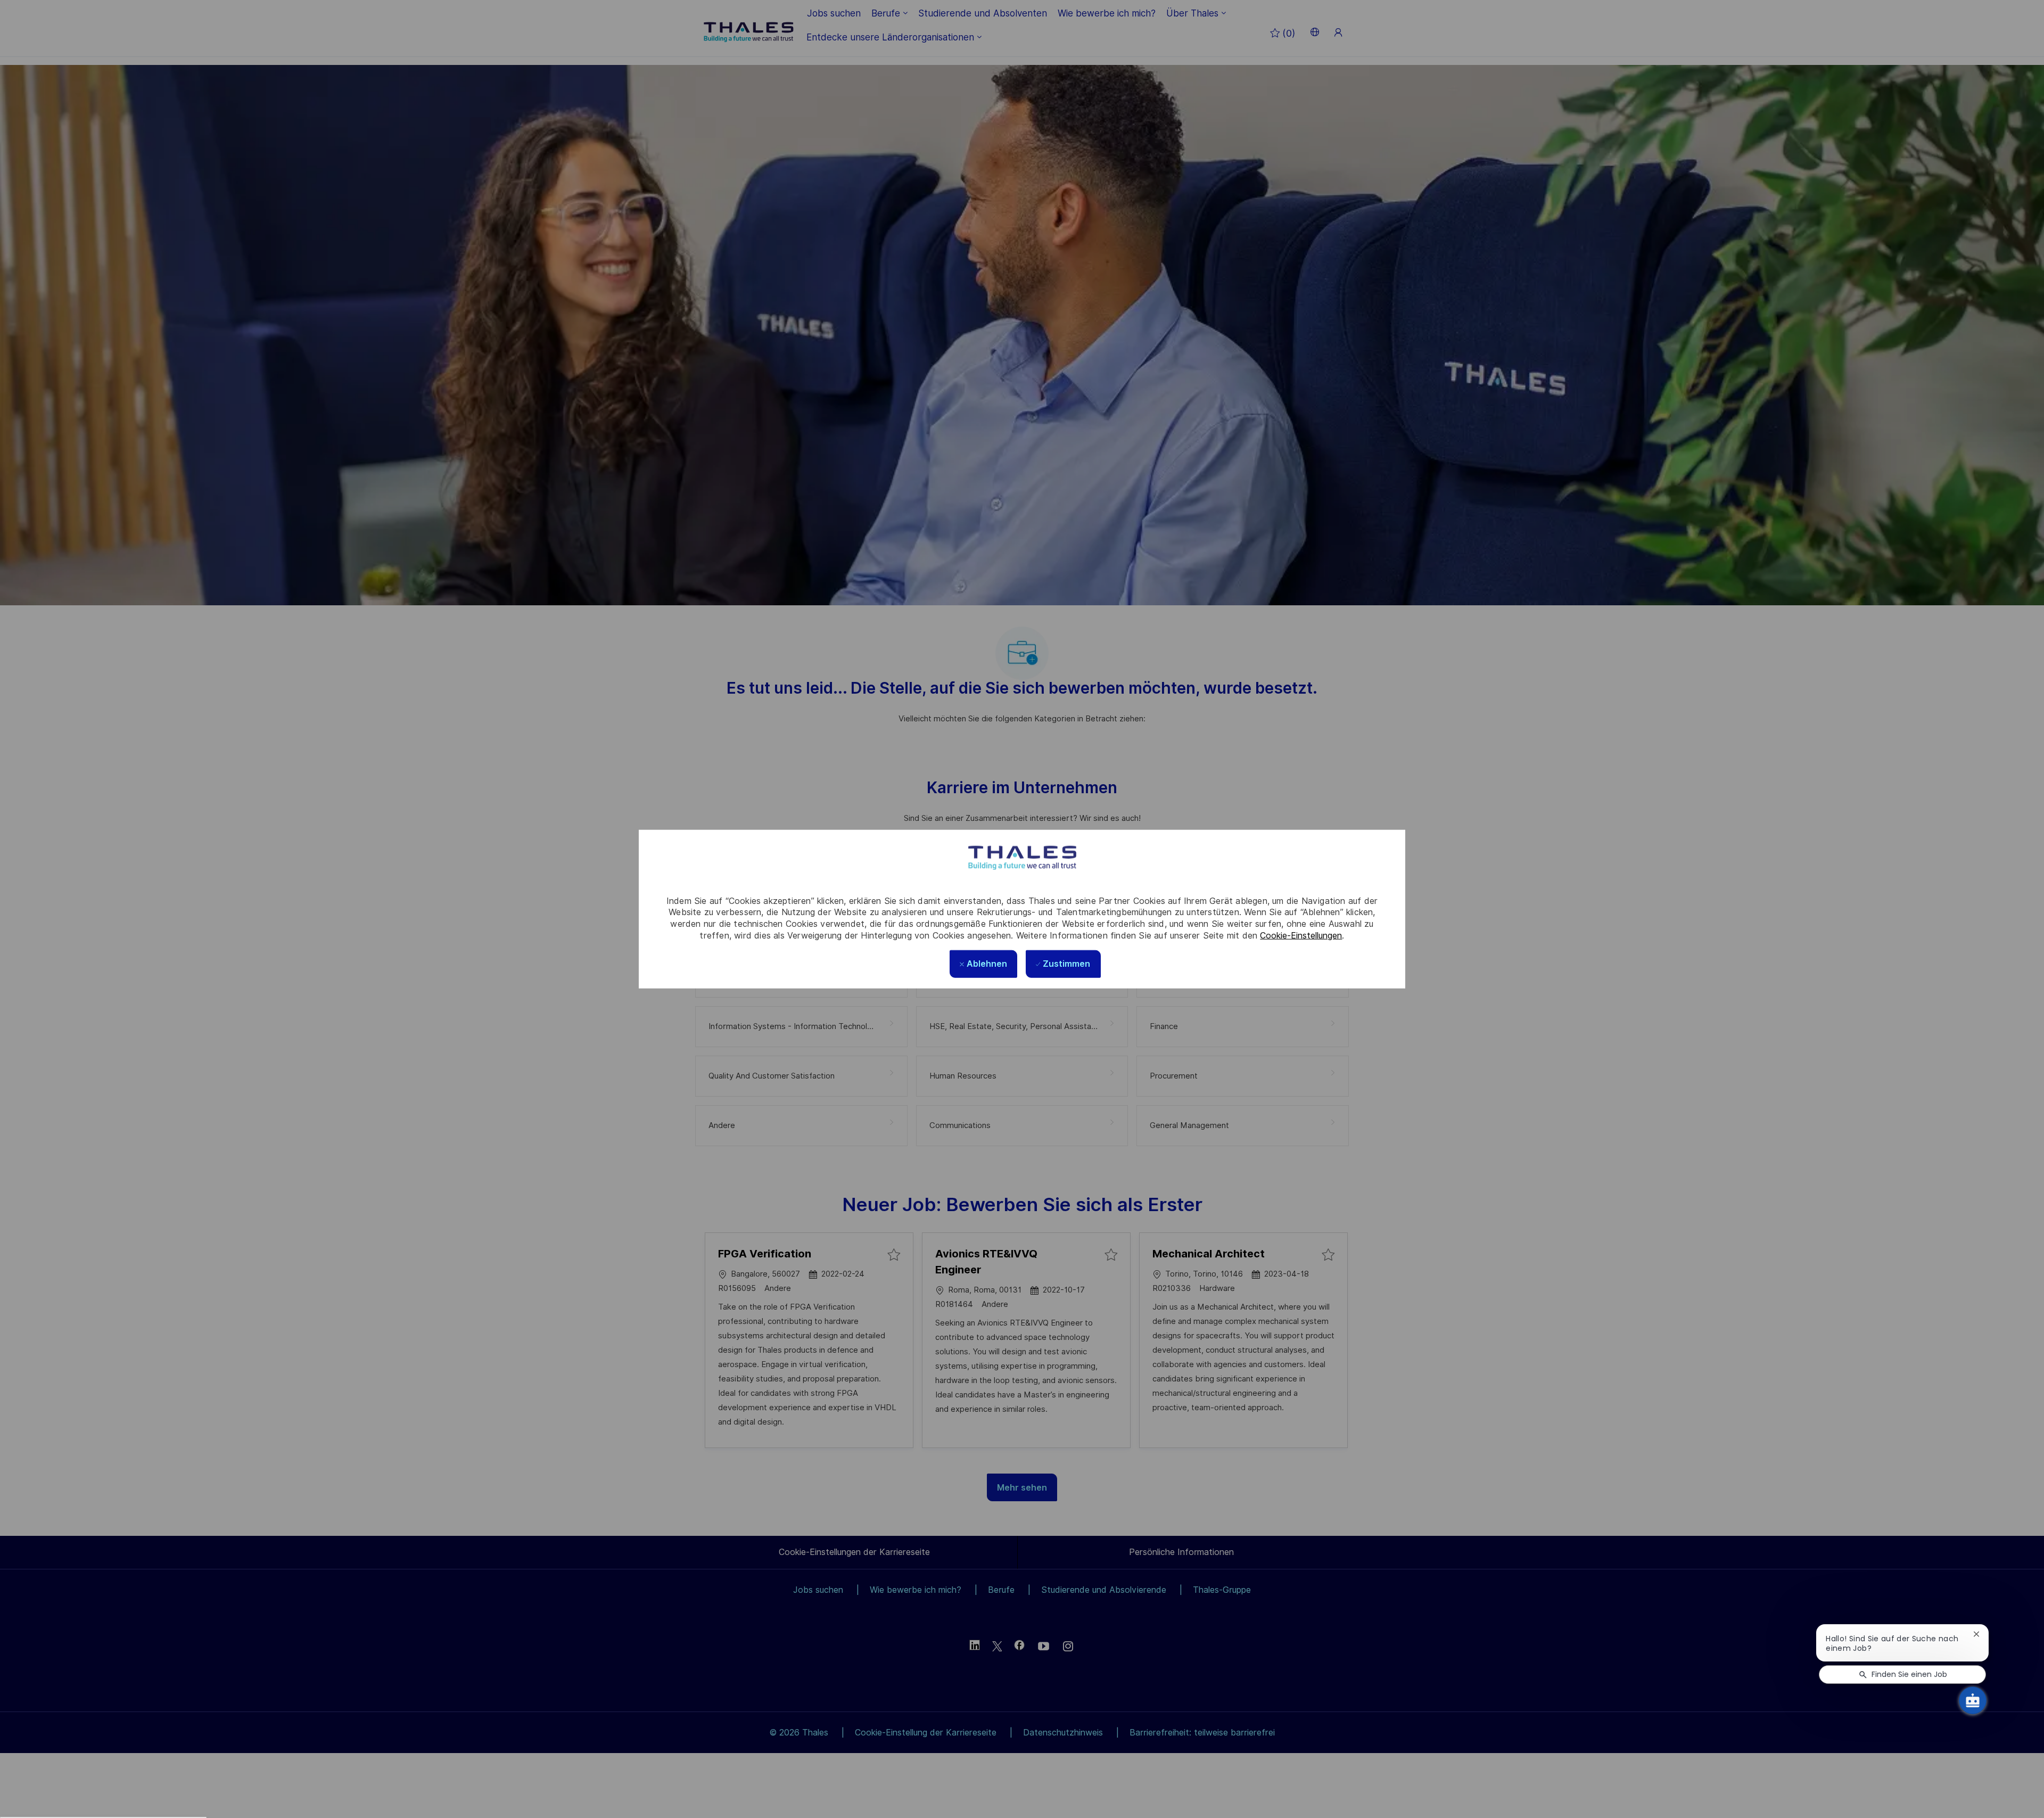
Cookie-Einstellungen (1301, 935)
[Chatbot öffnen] (1973, 1700)
